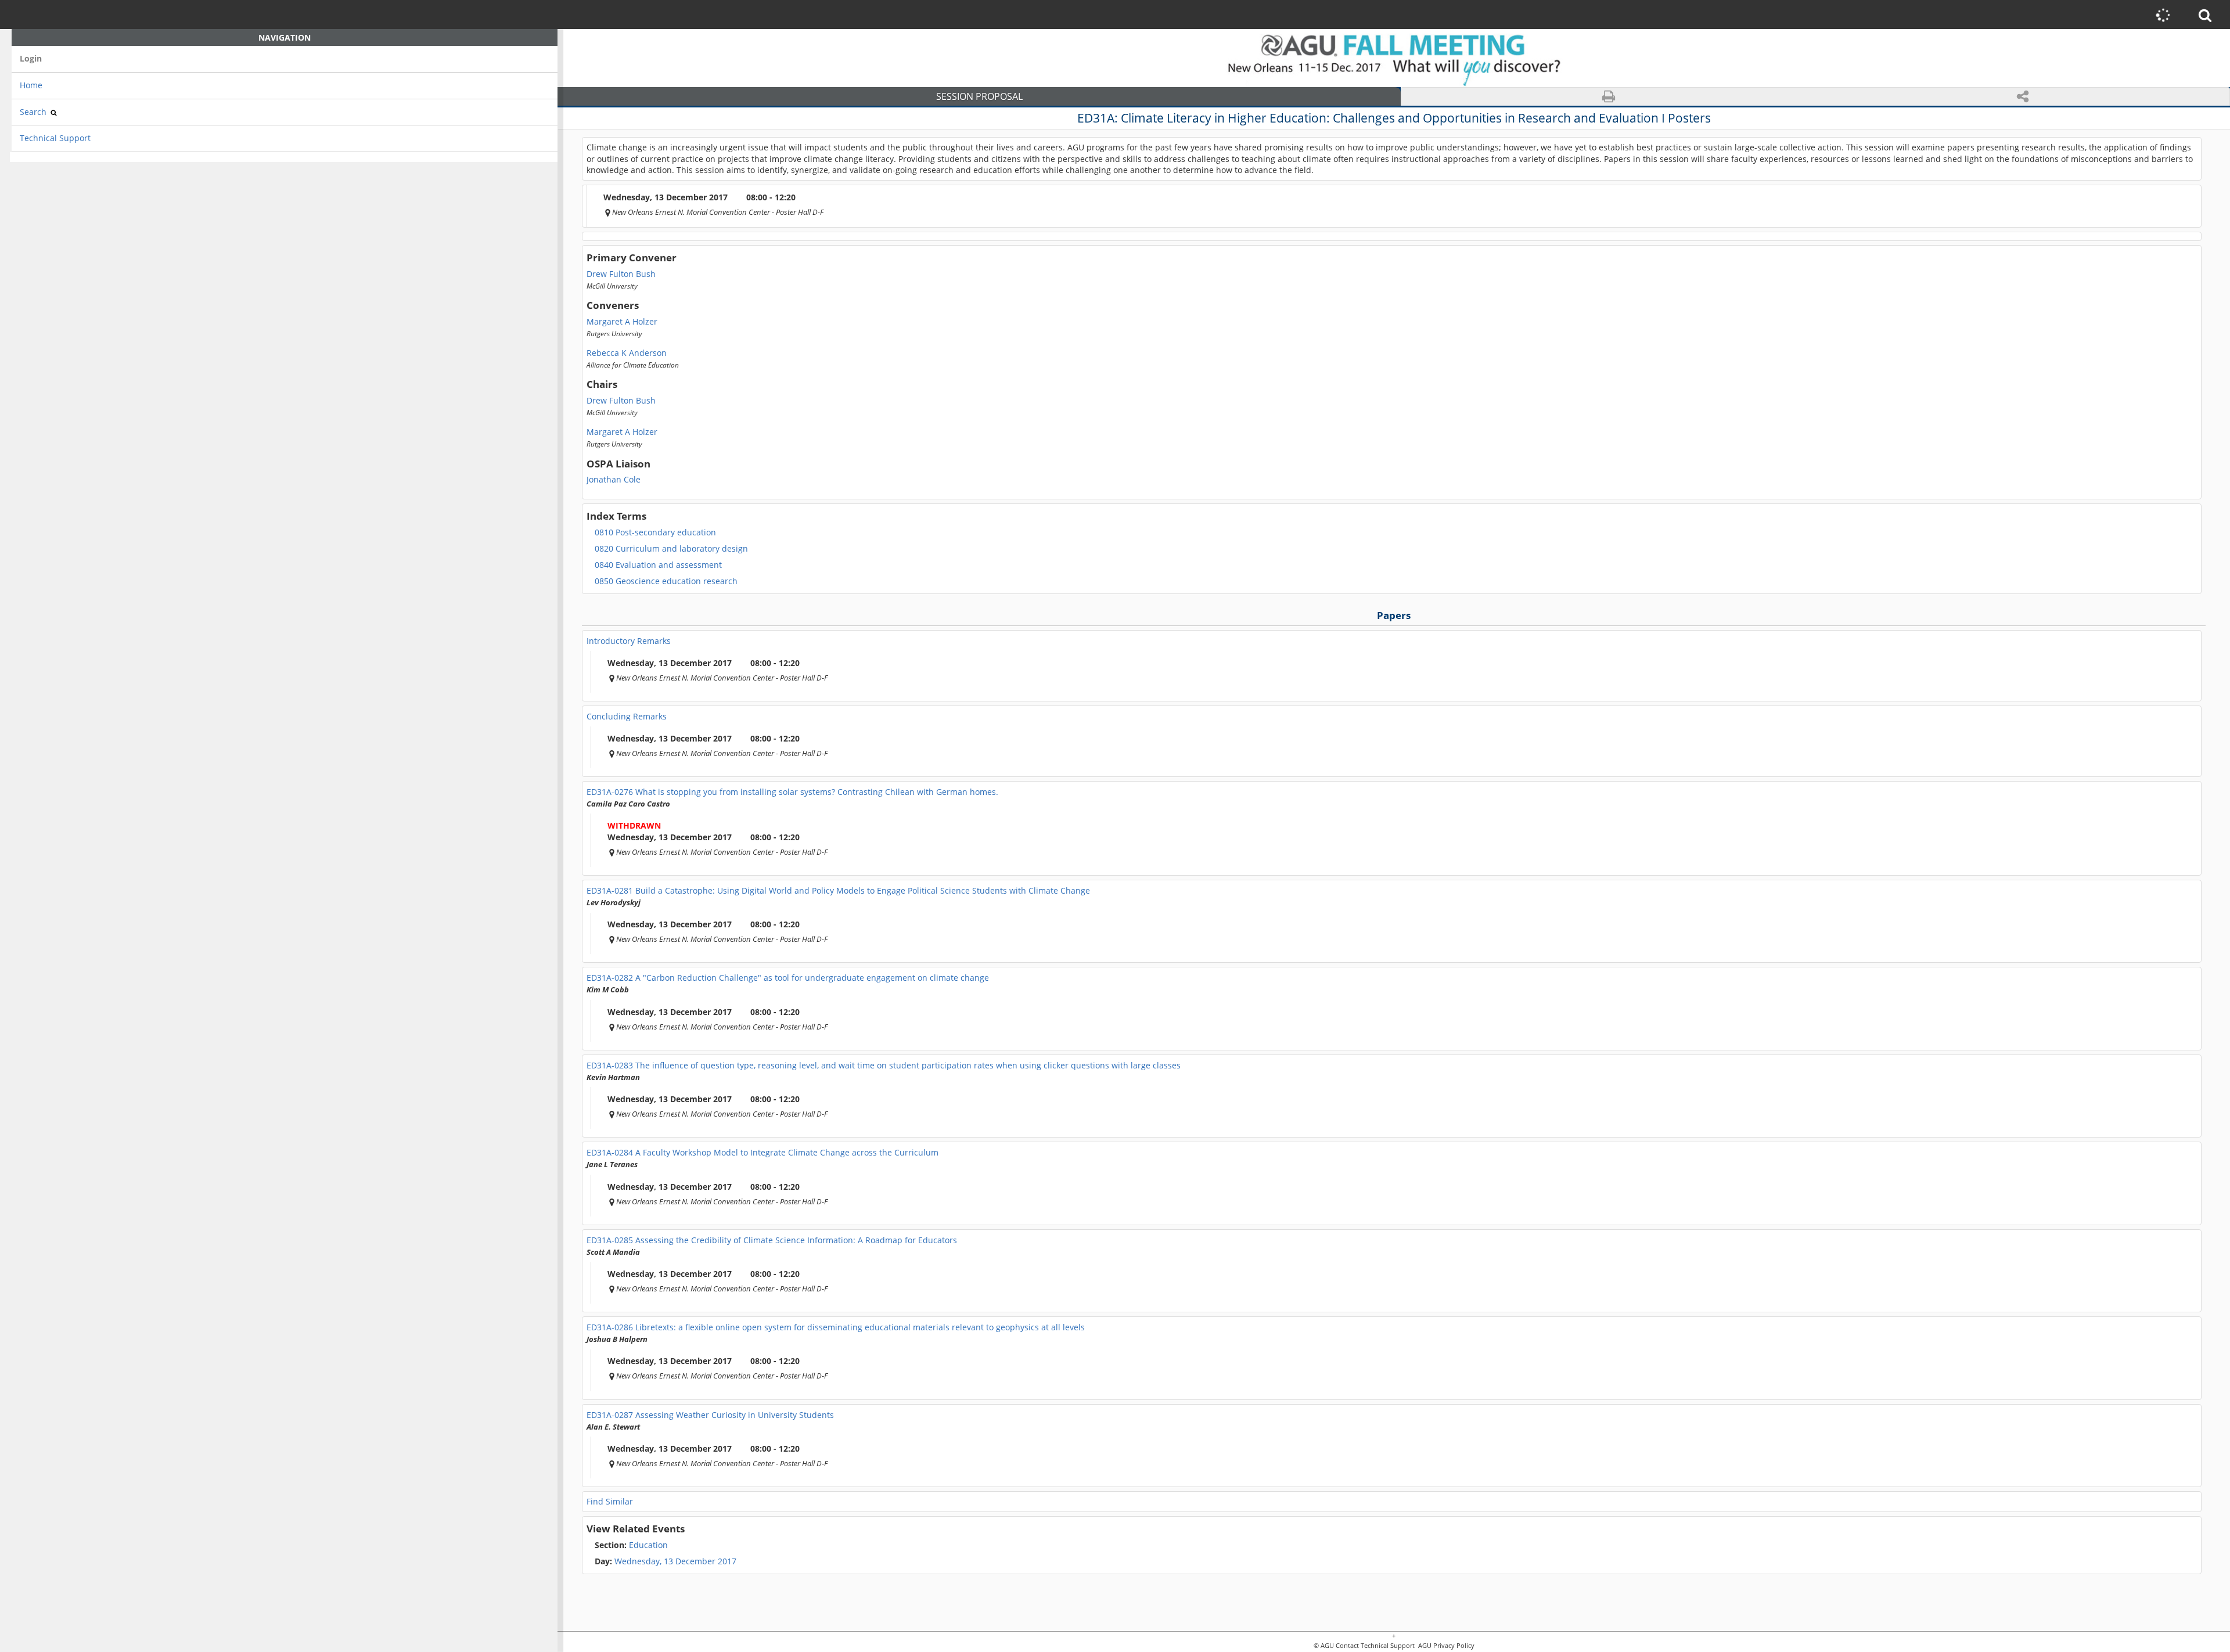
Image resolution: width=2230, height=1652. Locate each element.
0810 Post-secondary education (655, 532)
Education (631, 1545)
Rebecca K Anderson (627, 353)
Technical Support (55, 138)
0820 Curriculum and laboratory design (671, 549)
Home (31, 85)
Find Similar (610, 1501)
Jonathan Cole (614, 480)
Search (34, 112)
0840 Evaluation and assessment (658, 565)
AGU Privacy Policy (1445, 1646)
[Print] (1609, 97)
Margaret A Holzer (622, 322)
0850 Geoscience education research (666, 581)
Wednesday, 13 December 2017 (675, 1561)
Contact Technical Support (1375, 1646)
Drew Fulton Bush (621, 274)
